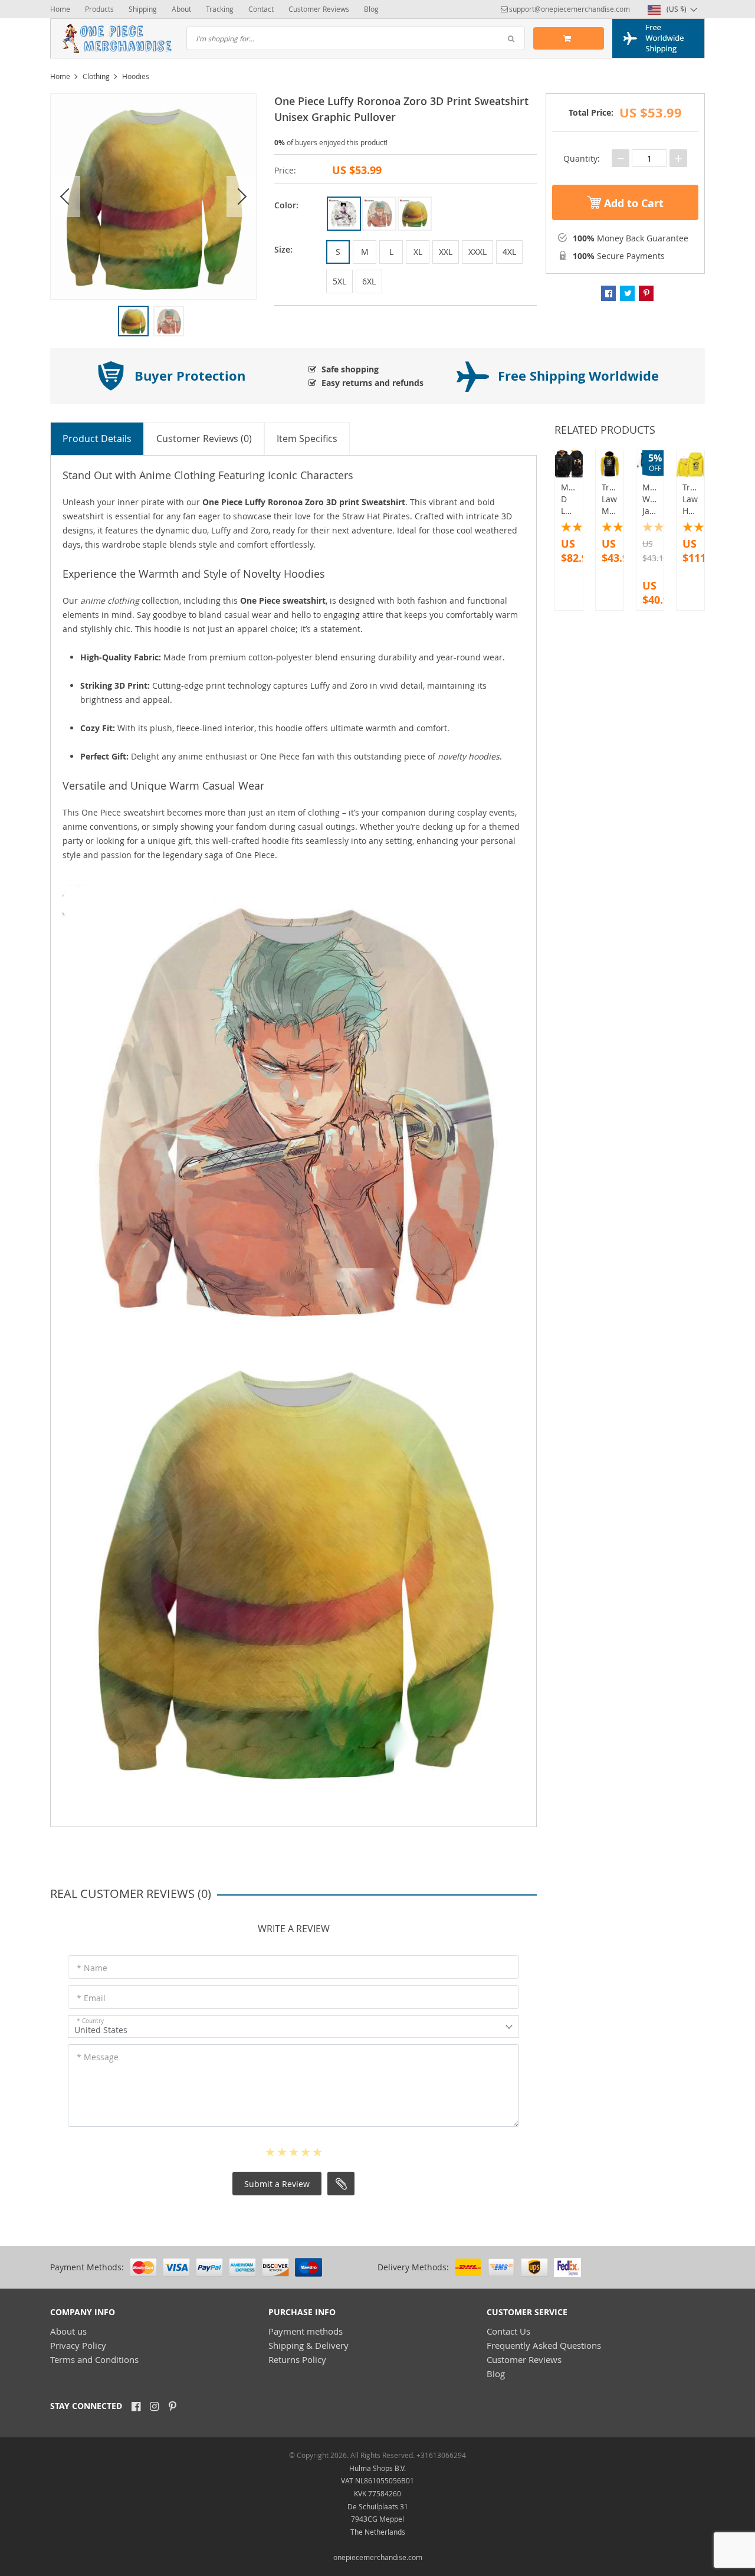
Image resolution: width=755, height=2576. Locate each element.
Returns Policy (297, 2359)
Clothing (96, 76)
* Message (98, 2057)
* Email (91, 1998)
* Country (90, 2021)
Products (99, 9)
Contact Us (508, 2331)
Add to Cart (632, 203)
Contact (261, 9)
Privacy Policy (78, 2345)
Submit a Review (277, 2184)
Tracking (220, 9)
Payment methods (306, 2331)
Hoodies (136, 76)
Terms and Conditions (94, 2359)
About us (68, 2331)
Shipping (143, 9)
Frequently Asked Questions (544, 2345)
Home (60, 9)
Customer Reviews (319, 9)
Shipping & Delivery (308, 2345)
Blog (371, 9)
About (181, 9)
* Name (92, 1968)
